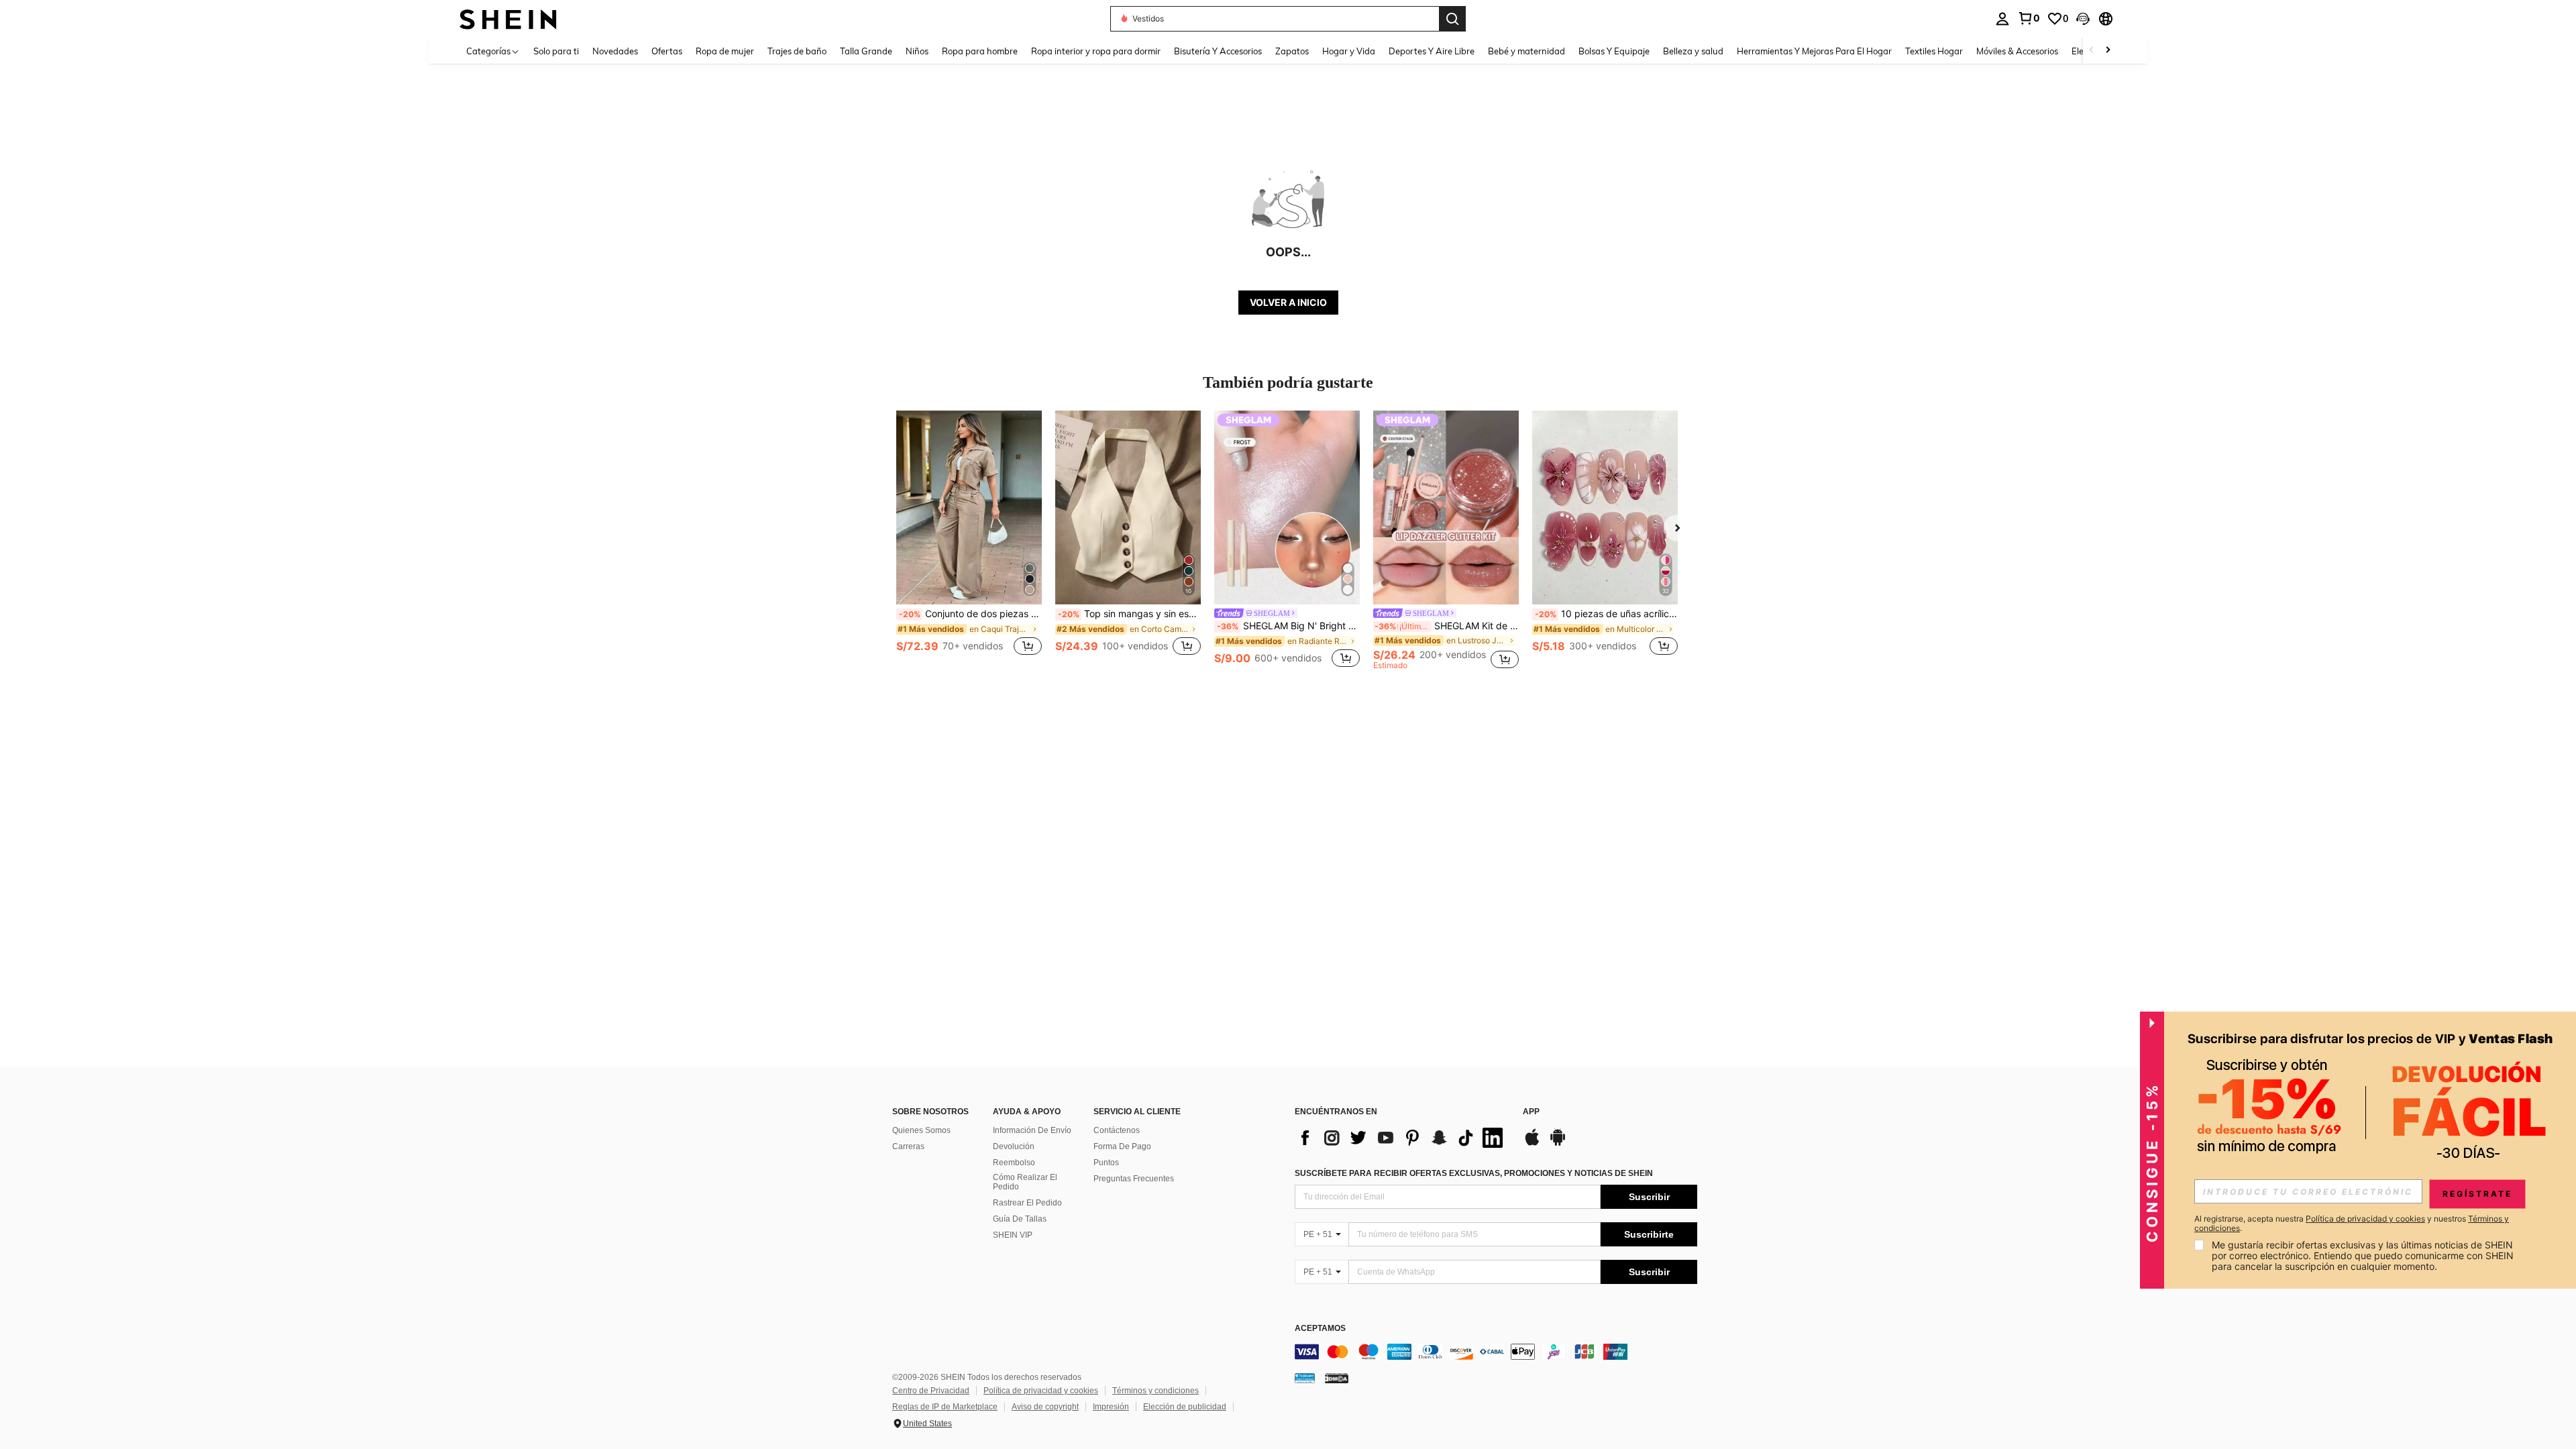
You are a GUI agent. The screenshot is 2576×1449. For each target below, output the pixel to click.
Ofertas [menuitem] (667, 51)
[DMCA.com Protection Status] (1337, 1378)
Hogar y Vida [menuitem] (1349, 51)
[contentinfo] (1496, 1352)
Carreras (908, 1146)
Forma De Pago (1122, 1146)
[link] (2029, 18)
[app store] (1532, 1144)
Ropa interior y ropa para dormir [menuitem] (1096, 51)
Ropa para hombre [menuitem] (980, 51)
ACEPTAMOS (1320, 1329)
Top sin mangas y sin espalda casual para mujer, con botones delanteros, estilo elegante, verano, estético (1129, 614)
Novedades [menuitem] (615, 51)
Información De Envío (1032, 1130)
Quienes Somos (921, 1130)
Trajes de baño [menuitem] (797, 51)
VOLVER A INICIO (1288, 302)
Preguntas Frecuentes (1134, 1179)
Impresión (1111, 1407)
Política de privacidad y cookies (1041, 1391)
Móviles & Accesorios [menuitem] (2017, 51)
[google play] (1558, 1144)
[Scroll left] (2092, 51)
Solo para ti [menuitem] (556, 51)
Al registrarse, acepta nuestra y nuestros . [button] (2352, 1224)
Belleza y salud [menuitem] (1693, 51)
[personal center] (2002, 19)
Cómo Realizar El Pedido (1025, 1182)
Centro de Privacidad (931, 1391)
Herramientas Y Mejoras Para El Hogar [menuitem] (1814, 51)
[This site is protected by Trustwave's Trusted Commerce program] (1305, 1378)
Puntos (1106, 1163)
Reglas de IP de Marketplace (945, 1407)
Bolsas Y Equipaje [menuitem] (1614, 51)
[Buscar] (1452, 19)
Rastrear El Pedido (1027, 1203)
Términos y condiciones (1156, 1391)
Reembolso (1014, 1163)
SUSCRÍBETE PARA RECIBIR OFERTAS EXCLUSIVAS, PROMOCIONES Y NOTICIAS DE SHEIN (1474, 1173)
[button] (2083, 19)
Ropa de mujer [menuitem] (725, 51)
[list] (1402, 1138)
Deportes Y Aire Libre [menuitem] (1432, 51)
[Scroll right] (2108, 51)
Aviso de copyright (1045, 1407)
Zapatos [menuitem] (1292, 51)
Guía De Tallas (1020, 1219)
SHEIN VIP (1013, 1235)
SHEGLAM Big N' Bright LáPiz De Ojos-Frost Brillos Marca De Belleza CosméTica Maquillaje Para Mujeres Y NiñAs (1288, 626)
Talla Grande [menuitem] (866, 51)
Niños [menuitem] (917, 51)
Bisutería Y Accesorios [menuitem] (1218, 51)
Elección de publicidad (1185, 1407)
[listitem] (969, 540)
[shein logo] (508, 18)
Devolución (1014, 1146)
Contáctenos (1117, 1130)
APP (1531, 1112)
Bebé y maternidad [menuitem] (1526, 51)
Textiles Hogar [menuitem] (1934, 51)
